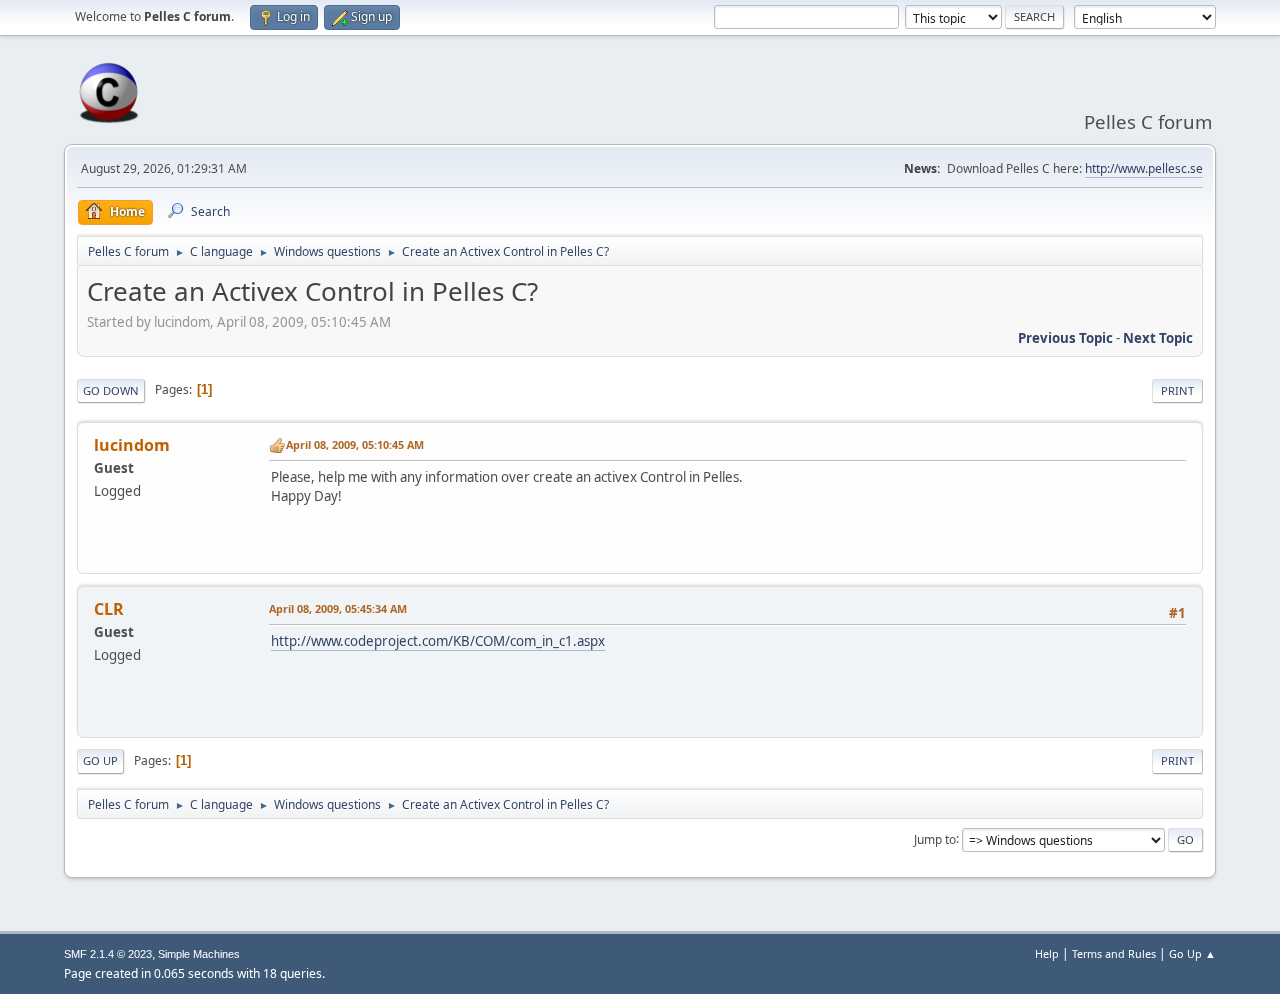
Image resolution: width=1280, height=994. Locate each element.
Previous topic (1065, 338)
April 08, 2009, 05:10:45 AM (355, 444)
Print (1177, 390)
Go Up (100, 760)
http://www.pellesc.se (1144, 168)
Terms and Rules (1114, 953)
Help (1047, 953)
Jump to (935, 838)
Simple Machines (199, 954)
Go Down (111, 390)
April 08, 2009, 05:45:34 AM (338, 608)
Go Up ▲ (1192, 953)
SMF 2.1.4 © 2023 (108, 954)
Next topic (1158, 338)
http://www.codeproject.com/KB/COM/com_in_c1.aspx (438, 641)
